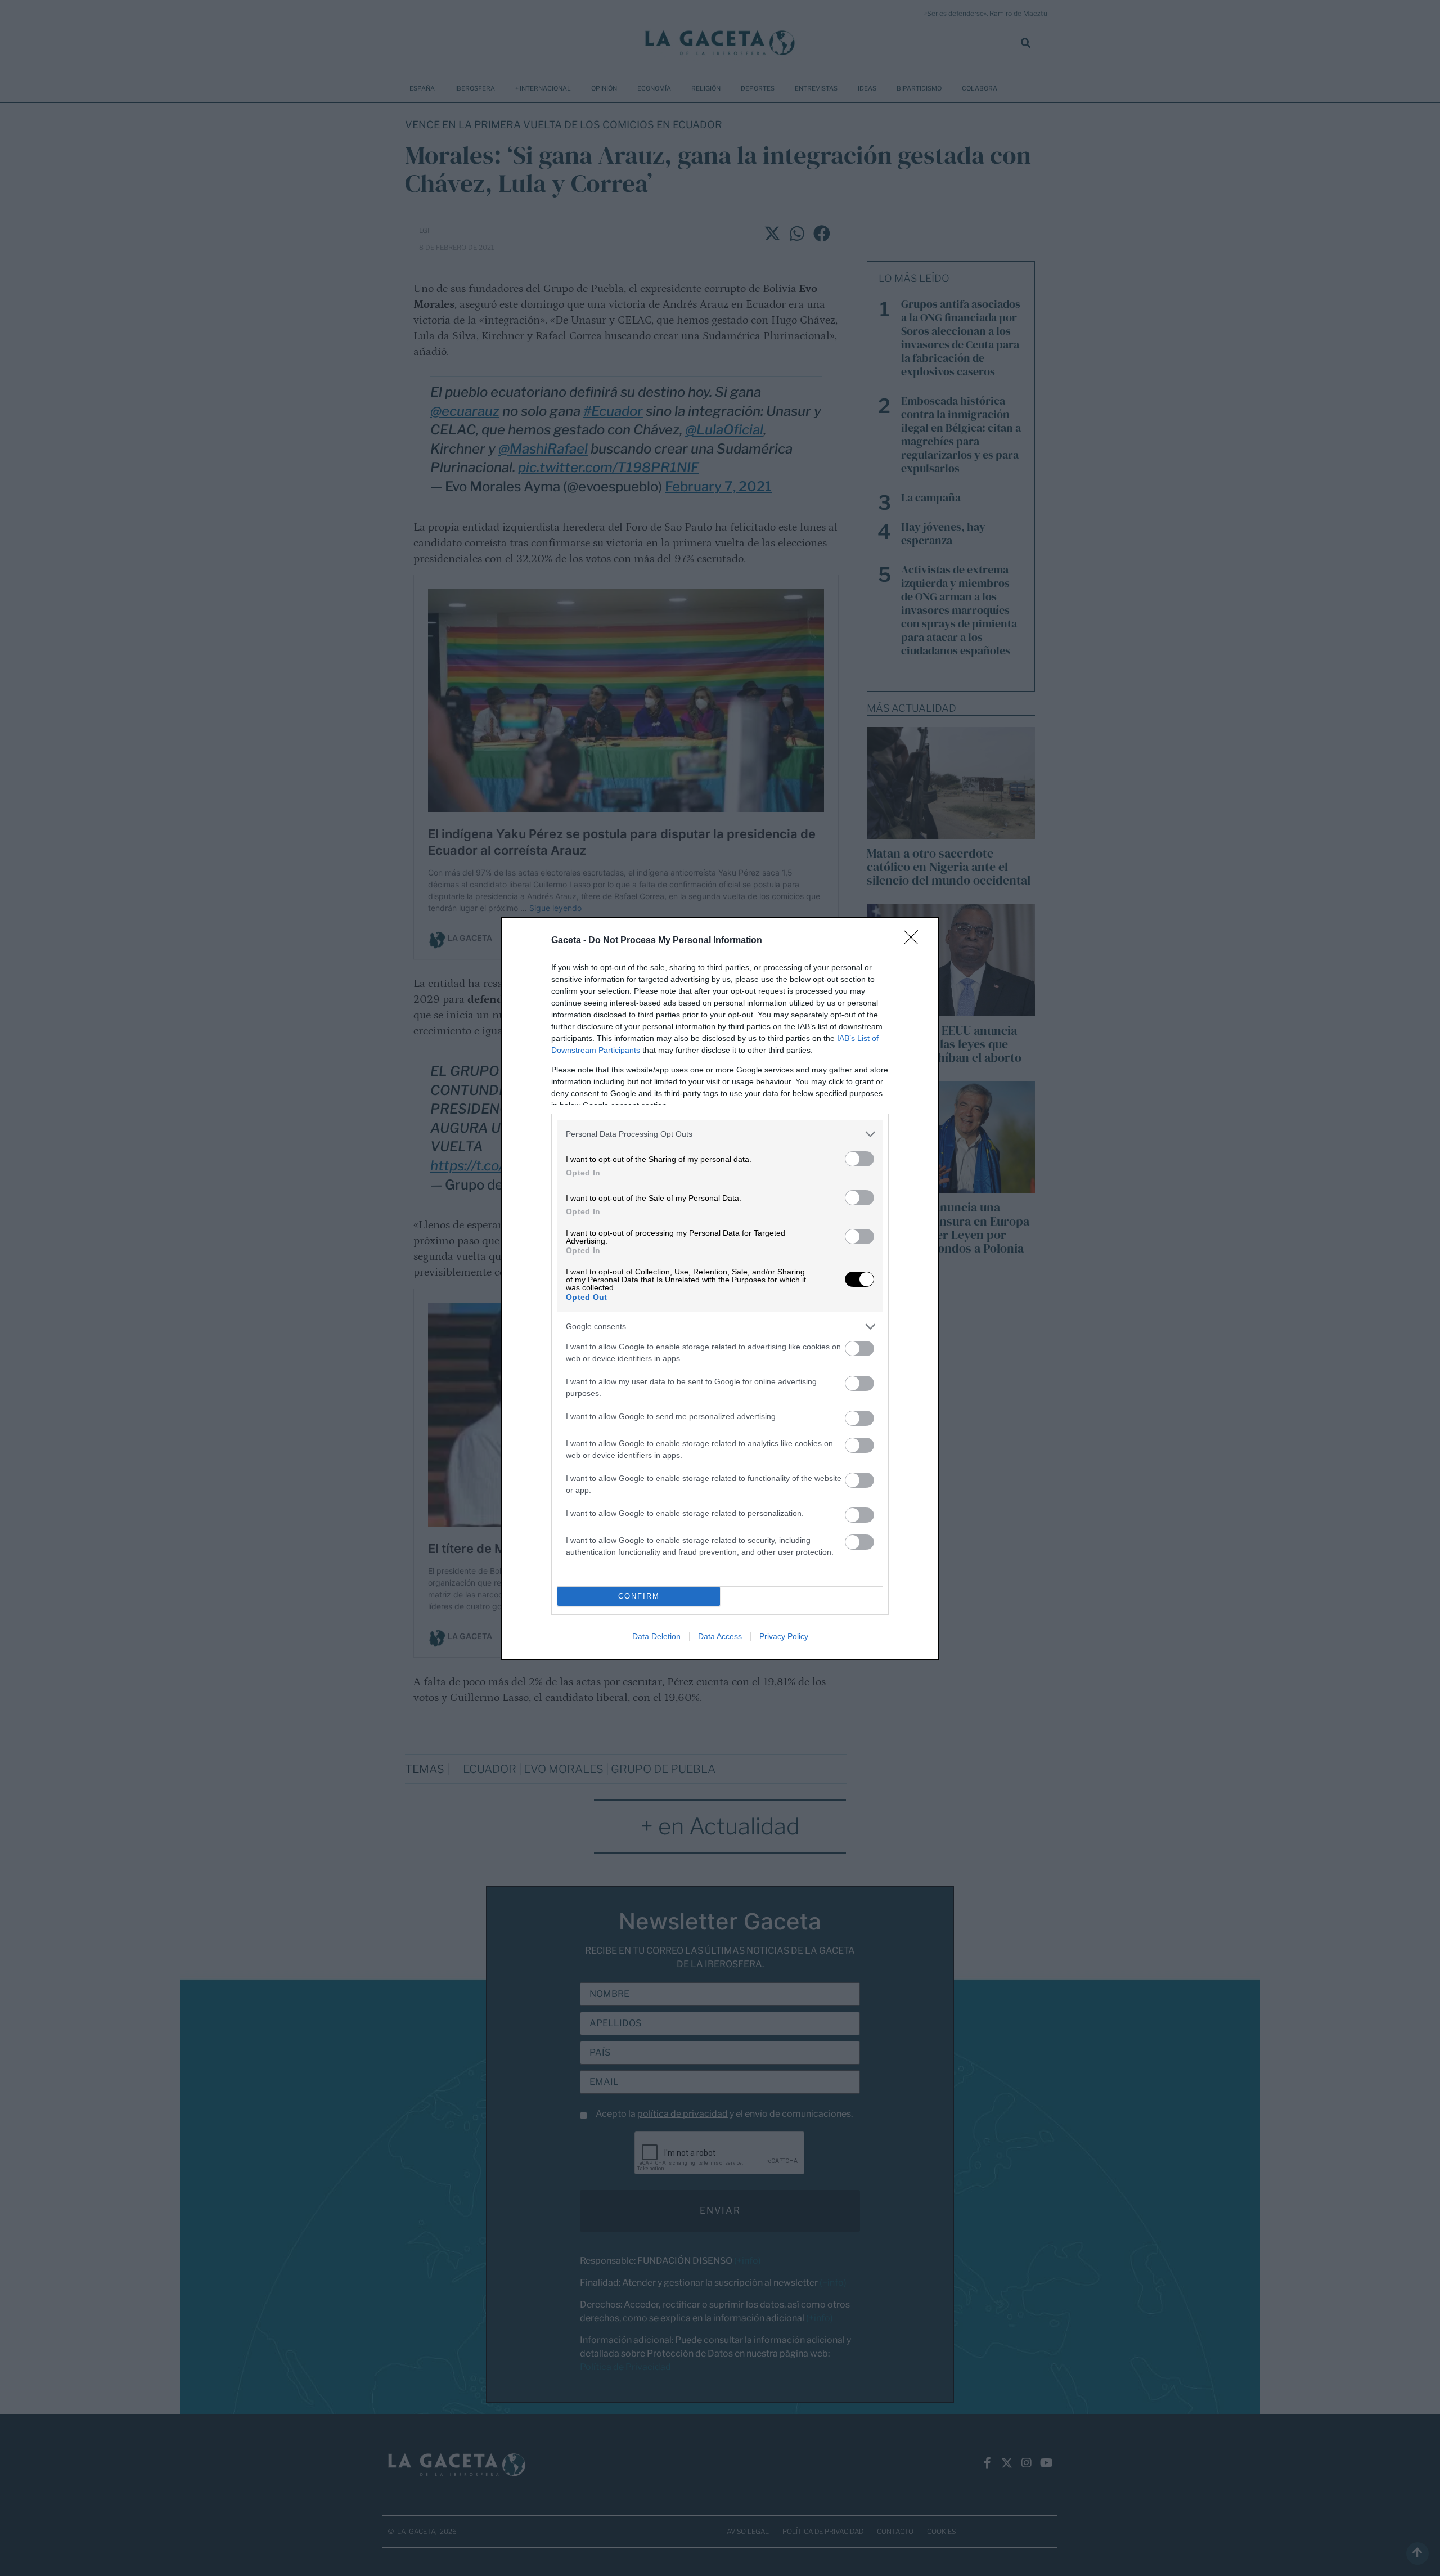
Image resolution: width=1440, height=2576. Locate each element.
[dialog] (720, 1288)
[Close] (915, 941)
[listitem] (720, 1134)
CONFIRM (639, 1596)
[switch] (859, 1159)
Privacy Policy (784, 1636)
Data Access (720, 1636)
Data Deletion (656, 1636)
